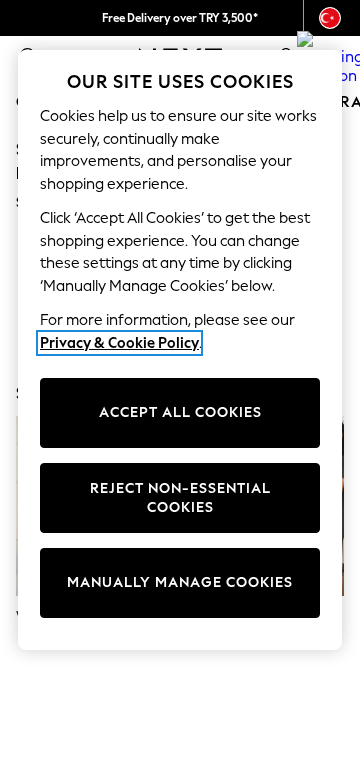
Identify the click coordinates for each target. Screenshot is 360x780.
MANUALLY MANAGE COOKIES (180, 582)
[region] (180, 350)
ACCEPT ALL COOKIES (180, 412)
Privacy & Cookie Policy (119, 343)
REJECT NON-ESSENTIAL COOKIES (180, 498)
